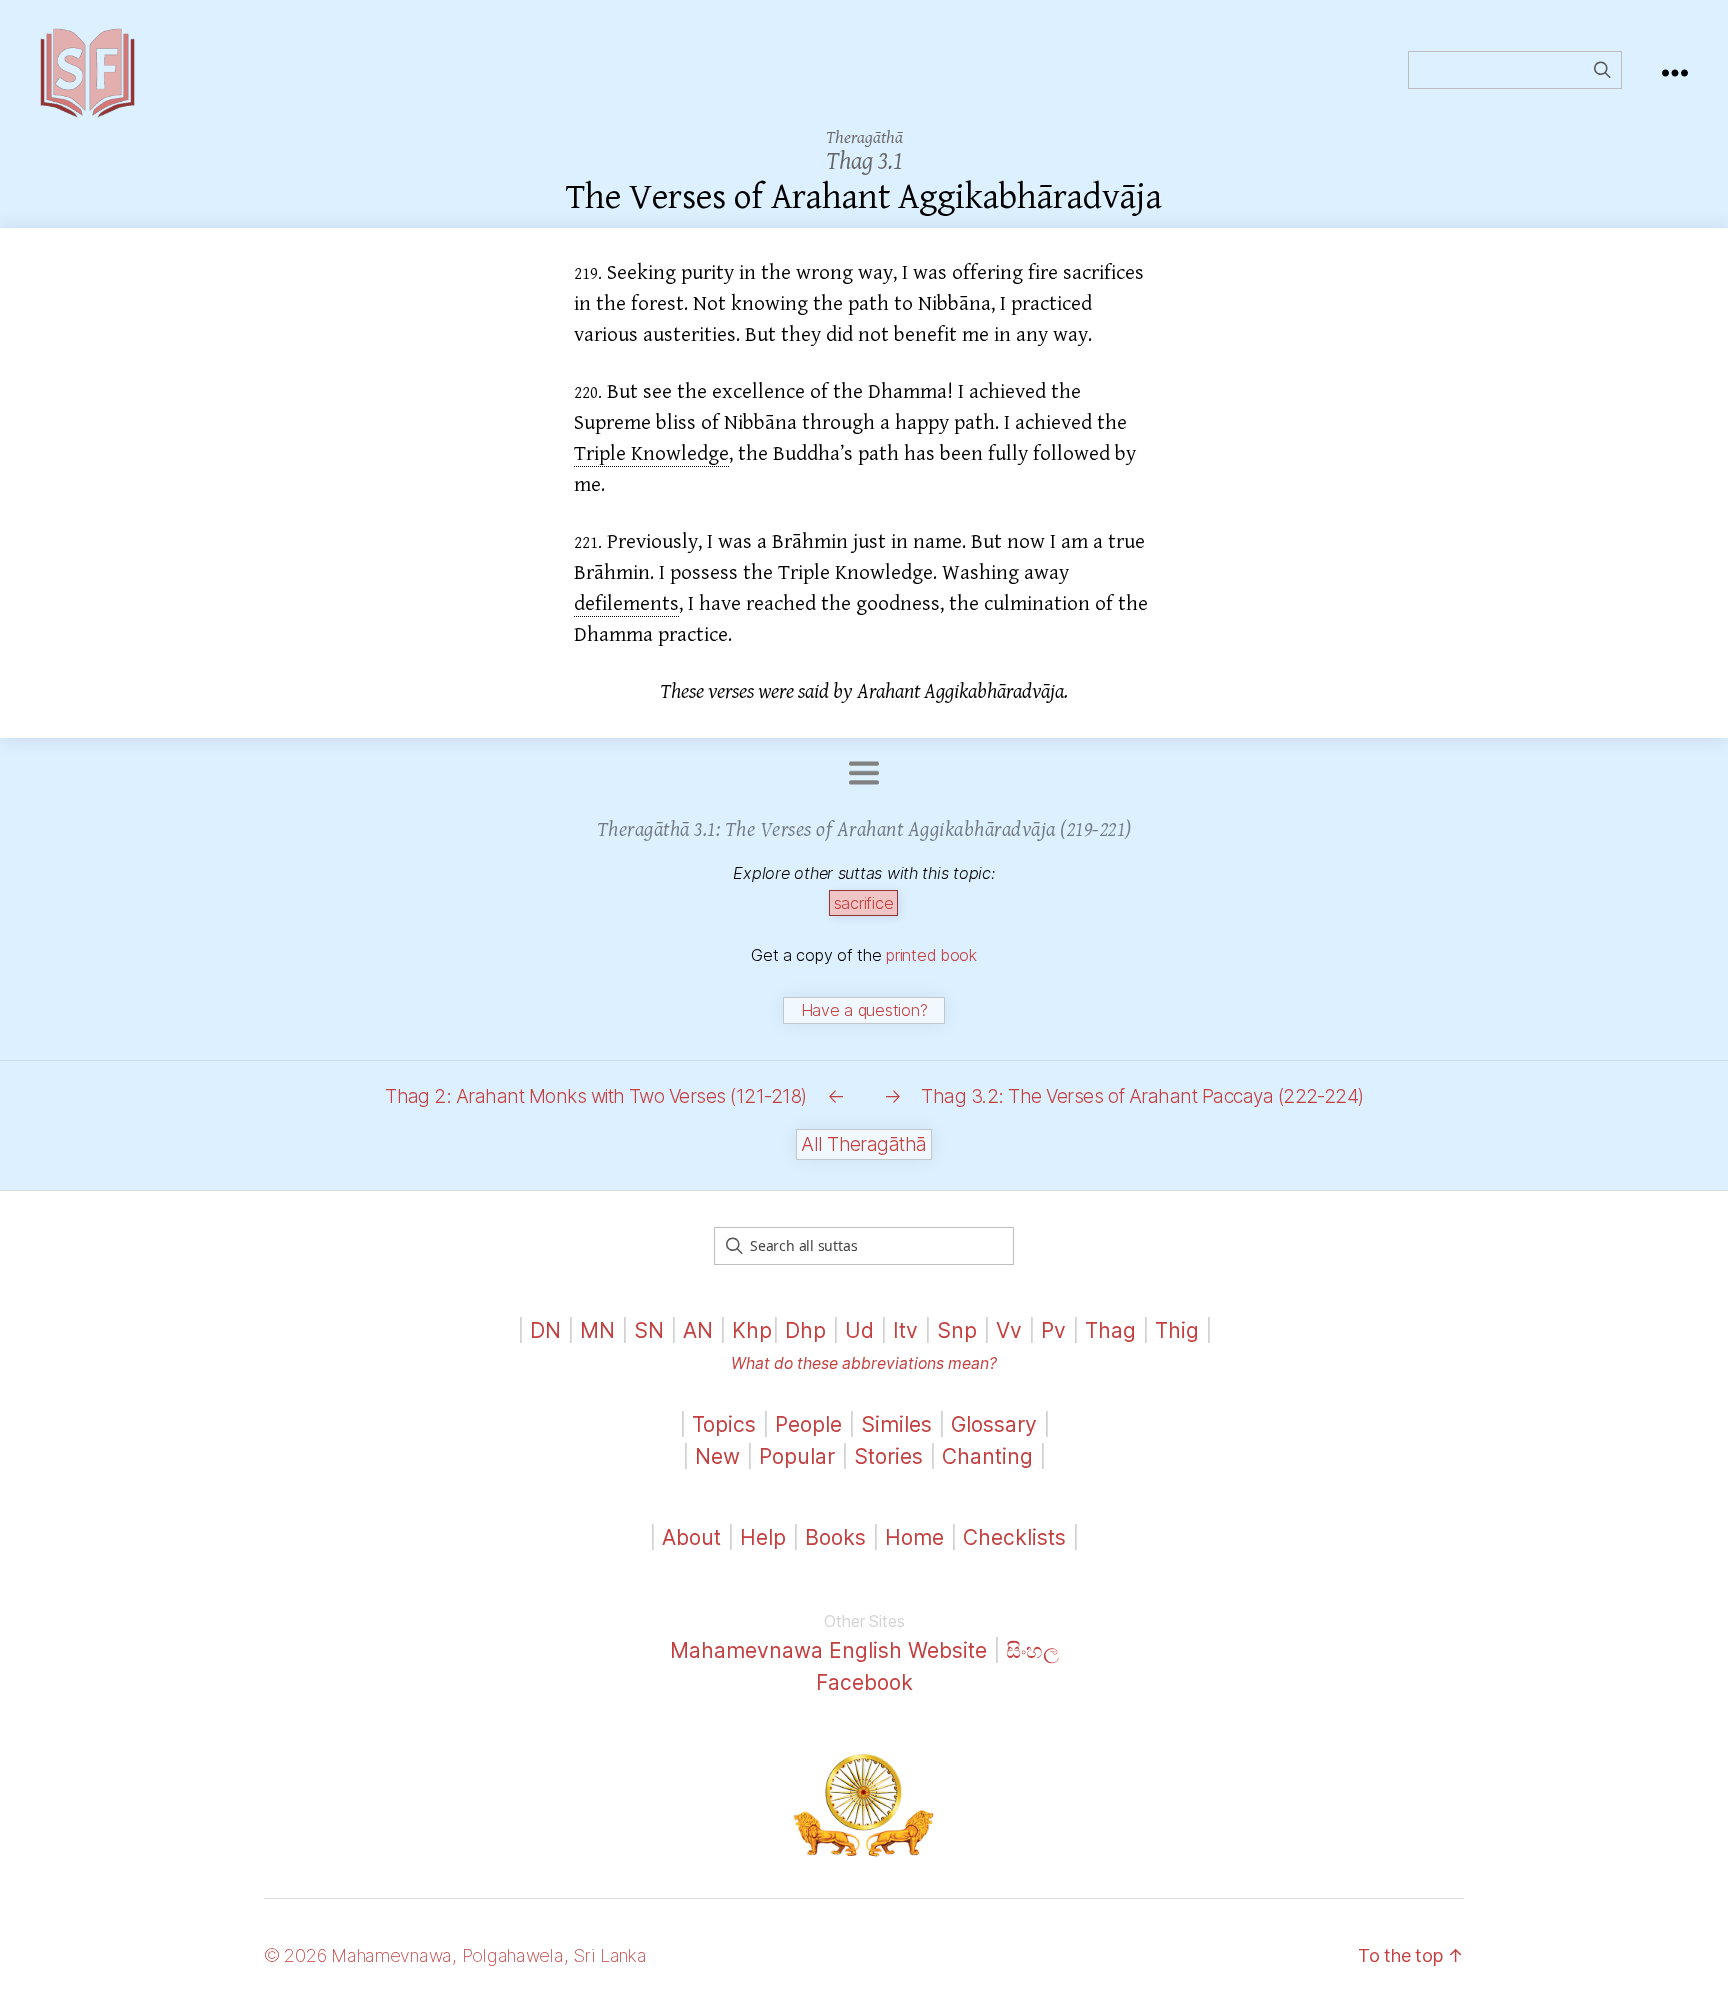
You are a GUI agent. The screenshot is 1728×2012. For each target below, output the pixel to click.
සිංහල (1032, 1650)
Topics (724, 1424)
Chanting (987, 1456)
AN (698, 1330)
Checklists (1014, 1537)
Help (763, 1537)
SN (649, 1330)
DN (545, 1330)
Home (914, 1537)
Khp (752, 1330)
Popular (797, 1456)
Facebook (864, 1682)
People (808, 1424)
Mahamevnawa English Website (828, 1650)
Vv (1009, 1330)
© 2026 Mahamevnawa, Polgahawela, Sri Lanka (455, 1955)
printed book (931, 955)
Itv (905, 1330)
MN (597, 1330)
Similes (896, 1424)
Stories (888, 1456)
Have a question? (864, 1010)
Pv (1053, 1330)
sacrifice (864, 903)
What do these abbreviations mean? (864, 1363)
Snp (957, 1330)
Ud (859, 1330)
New (717, 1456)
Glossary (994, 1424)
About (694, 1537)
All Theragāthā (864, 1144)
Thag (1110, 1330)
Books (835, 1537)
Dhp (805, 1330)
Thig (1177, 1330)
